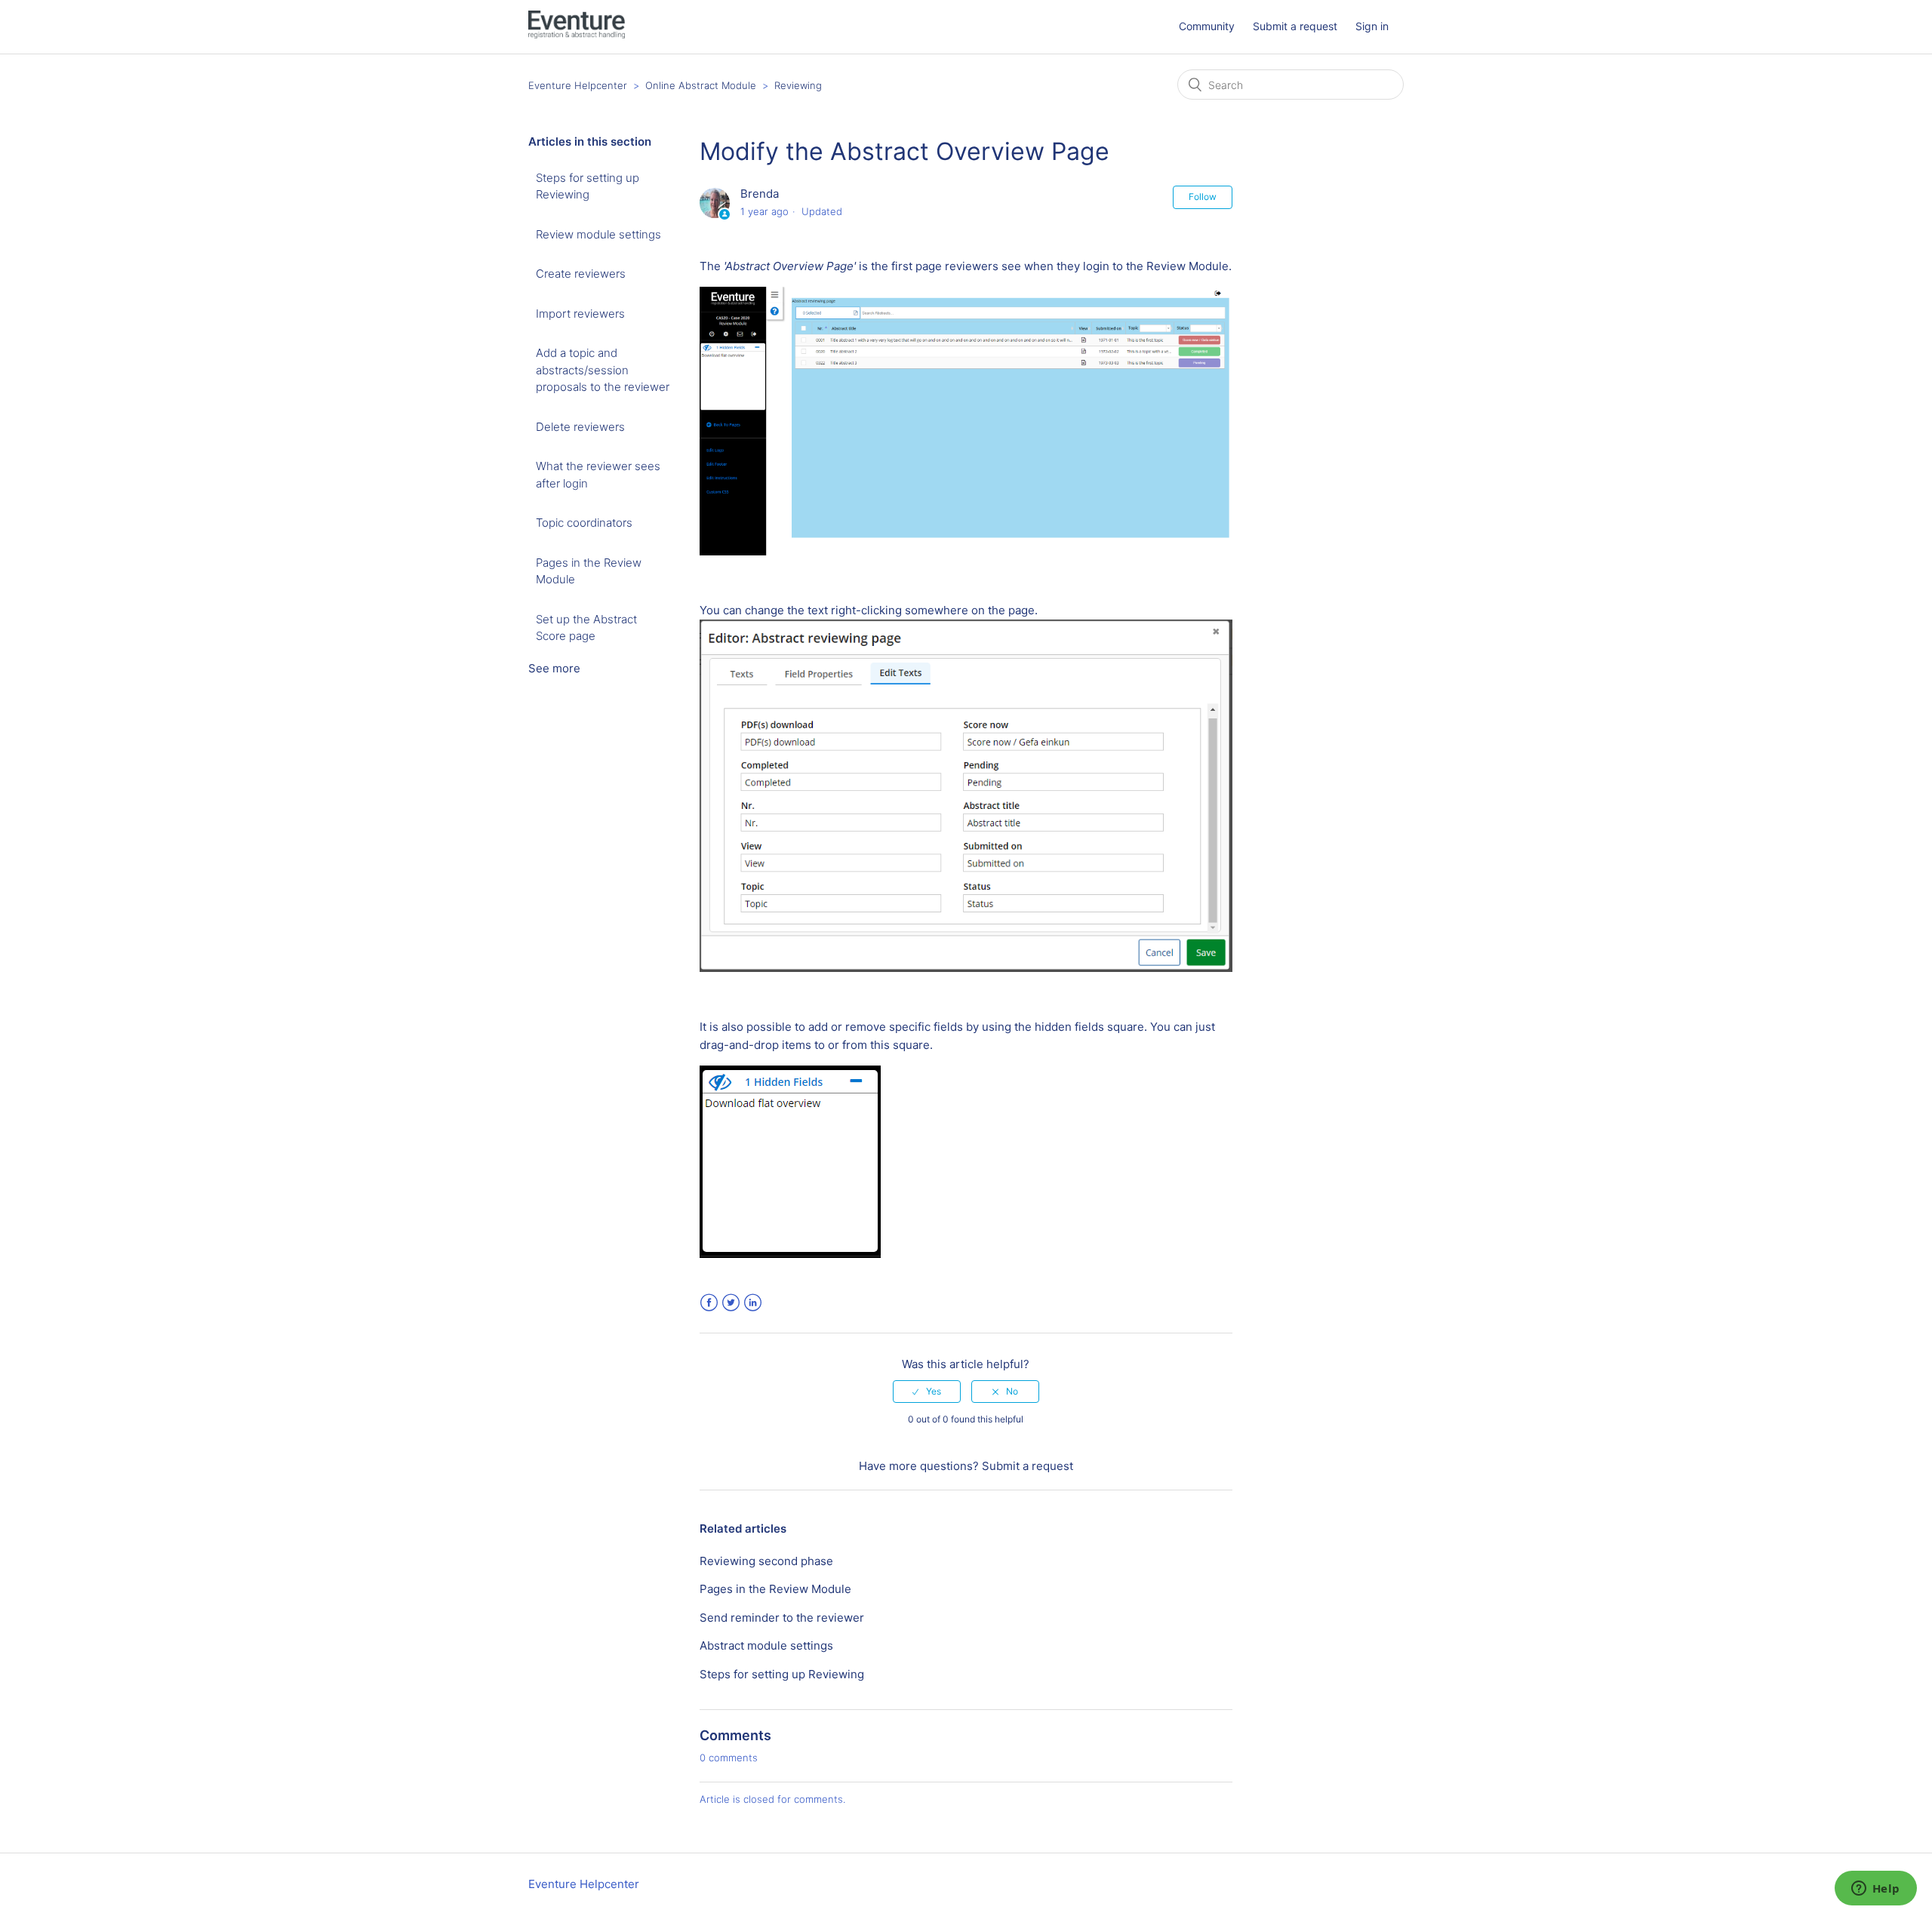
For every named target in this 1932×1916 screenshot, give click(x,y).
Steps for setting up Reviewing (588, 186)
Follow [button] (1203, 197)
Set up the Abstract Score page (586, 628)
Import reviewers (580, 314)
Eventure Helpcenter (578, 85)
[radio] (927, 1392)
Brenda (760, 194)
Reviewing (798, 85)
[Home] (577, 34)
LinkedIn (753, 1303)
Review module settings (598, 234)
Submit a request (1295, 26)
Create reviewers (581, 274)
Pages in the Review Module (589, 571)
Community (1207, 26)
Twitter (731, 1303)
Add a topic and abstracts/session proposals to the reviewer (603, 370)
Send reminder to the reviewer (782, 1618)
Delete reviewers (580, 427)
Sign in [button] (1372, 26)
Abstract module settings (766, 1645)
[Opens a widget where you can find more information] (1875, 1890)
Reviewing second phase (766, 1561)
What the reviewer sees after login (598, 475)
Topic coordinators (584, 523)
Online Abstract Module (702, 85)
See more (554, 668)
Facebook (709, 1303)
